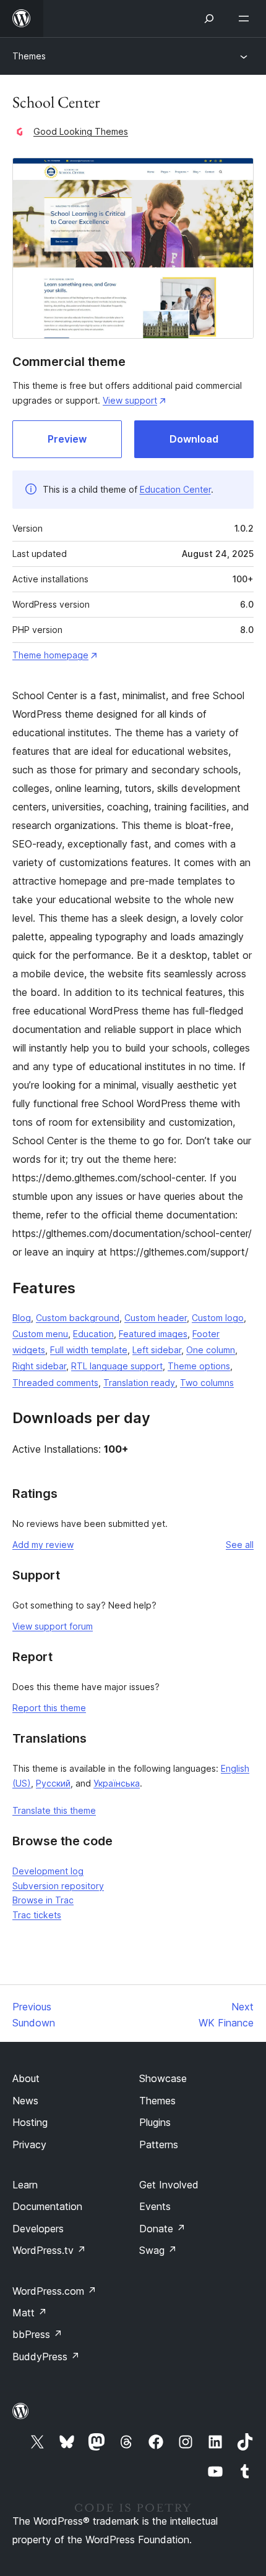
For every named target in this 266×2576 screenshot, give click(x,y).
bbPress (37, 2334)
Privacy (29, 2145)
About (26, 2078)
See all (240, 1545)
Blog (22, 1318)
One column (211, 1350)
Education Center (175, 489)
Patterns (159, 2145)
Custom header (156, 1318)
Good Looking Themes (81, 131)
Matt (30, 2313)
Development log (48, 1871)
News (25, 2101)
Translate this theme (54, 1810)
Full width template (89, 1350)
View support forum (53, 1626)
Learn (25, 2185)
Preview (67, 439)
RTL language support (117, 1366)
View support (130, 400)
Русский (53, 1783)
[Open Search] (209, 19)
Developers (38, 2229)
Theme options (199, 1366)
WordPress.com (54, 2291)
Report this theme (49, 1708)
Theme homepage (50, 655)
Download (194, 439)
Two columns (207, 1383)
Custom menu (40, 1334)
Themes (29, 56)
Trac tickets (37, 1915)
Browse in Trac (43, 1900)
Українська (117, 1783)
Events (155, 2206)
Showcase (163, 2078)
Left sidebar (157, 1350)
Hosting (30, 2122)
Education (93, 1334)
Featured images (153, 1334)
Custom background (78, 1318)
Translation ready (139, 1383)
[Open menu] (246, 19)
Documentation (47, 2206)
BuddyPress (46, 2357)
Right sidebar (39, 1366)
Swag (158, 2250)
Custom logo (218, 1318)
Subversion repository (58, 1886)
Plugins (155, 2122)
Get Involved (169, 2185)
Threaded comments (55, 1383)
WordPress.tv (49, 2250)
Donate (162, 2229)
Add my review (43, 1545)
